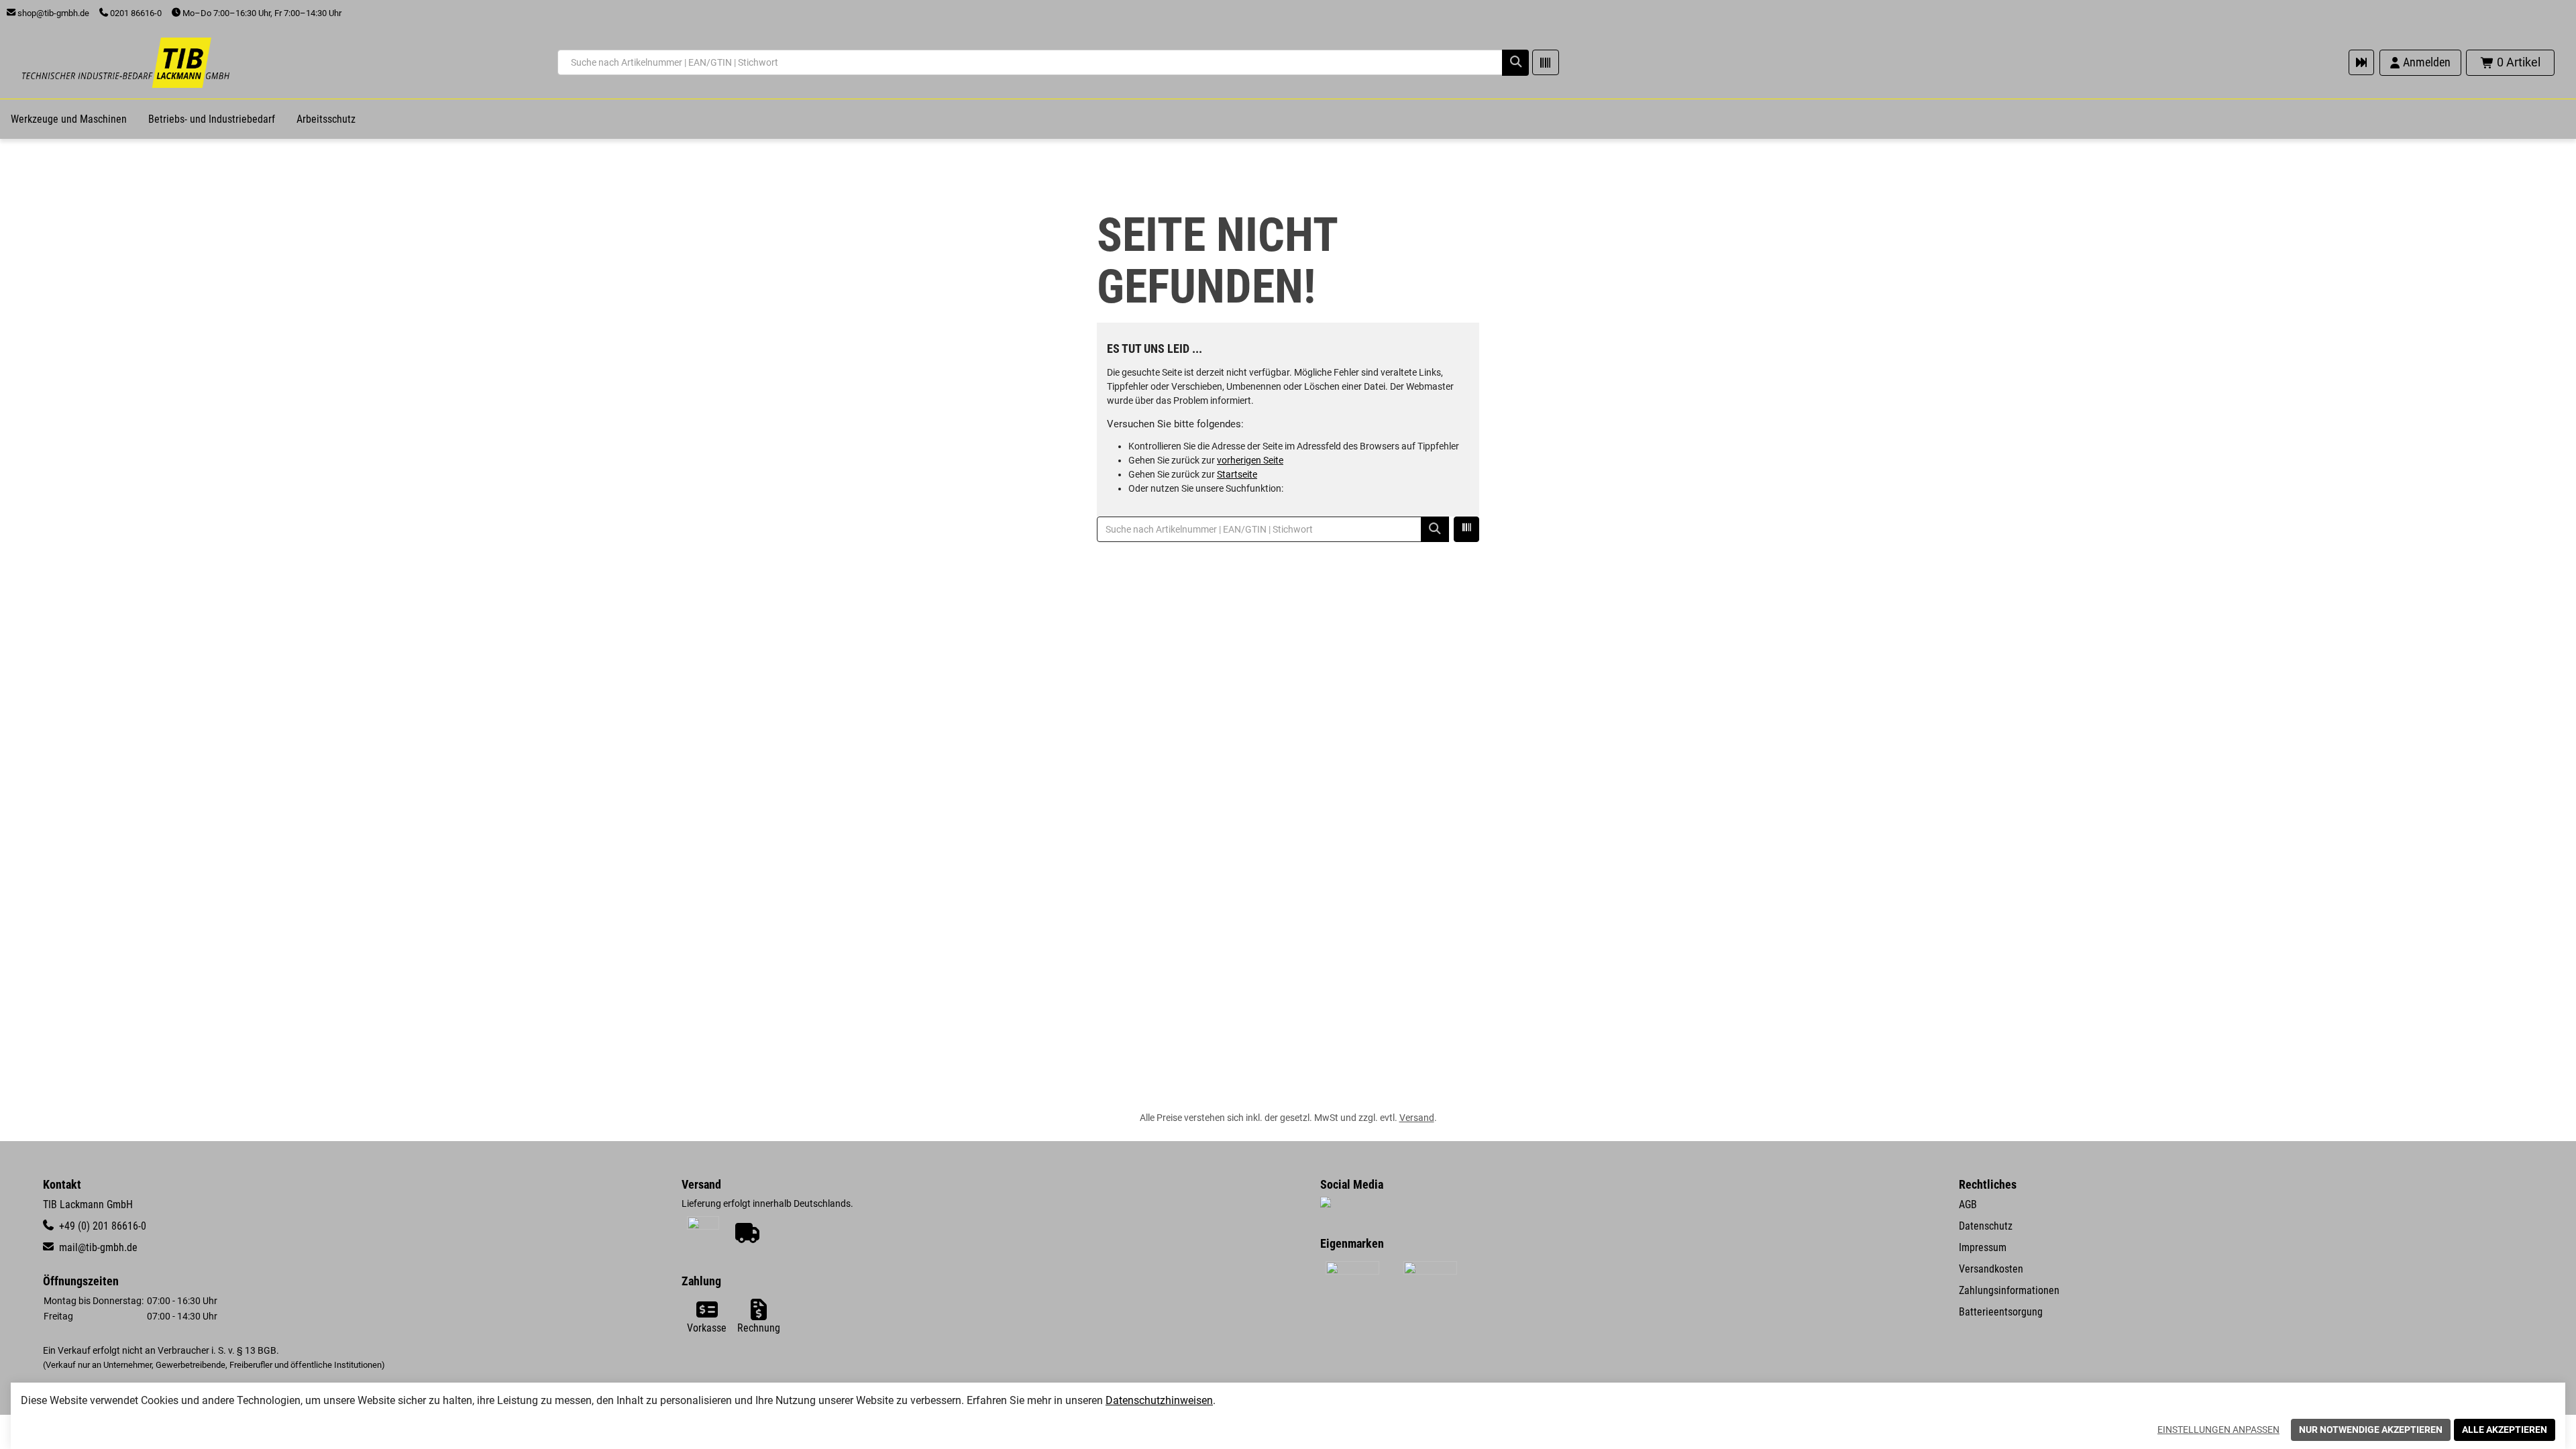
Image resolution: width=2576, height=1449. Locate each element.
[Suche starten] (1515, 62)
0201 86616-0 (135, 13)
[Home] (125, 63)
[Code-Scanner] (1546, 62)
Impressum (1983, 1247)
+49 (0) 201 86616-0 (101, 1226)
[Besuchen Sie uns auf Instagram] (1326, 1203)
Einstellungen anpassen (2218, 1430)
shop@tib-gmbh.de (52, 13)
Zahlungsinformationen (2009, 1290)
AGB (1968, 1204)
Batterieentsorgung (2001, 1312)
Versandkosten (1991, 1269)
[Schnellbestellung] (2361, 62)
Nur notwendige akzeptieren (2371, 1430)
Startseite (1237, 474)
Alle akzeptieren (2505, 1430)
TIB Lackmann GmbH (88, 1204)
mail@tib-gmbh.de (97, 1247)
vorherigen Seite (1250, 460)
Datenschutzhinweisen (1159, 1400)
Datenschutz (1986, 1226)
